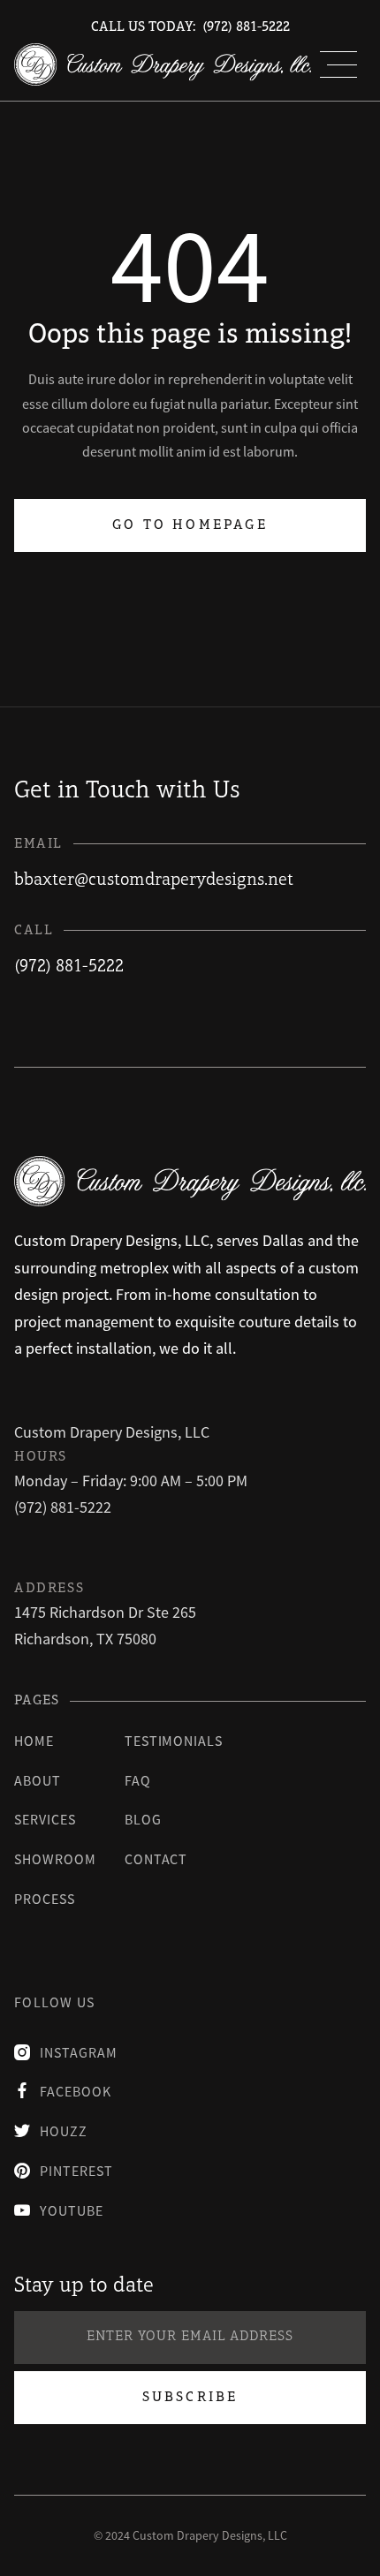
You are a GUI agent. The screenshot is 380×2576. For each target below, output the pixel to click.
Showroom (55, 1859)
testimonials (174, 1741)
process (45, 1899)
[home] (163, 64)
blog (143, 1819)
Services (45, 1819)
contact (156, 1859)
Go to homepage (190, 525)
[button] (338, 64)
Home (34, 1741)
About (38, 1780)
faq (138, 1780)
